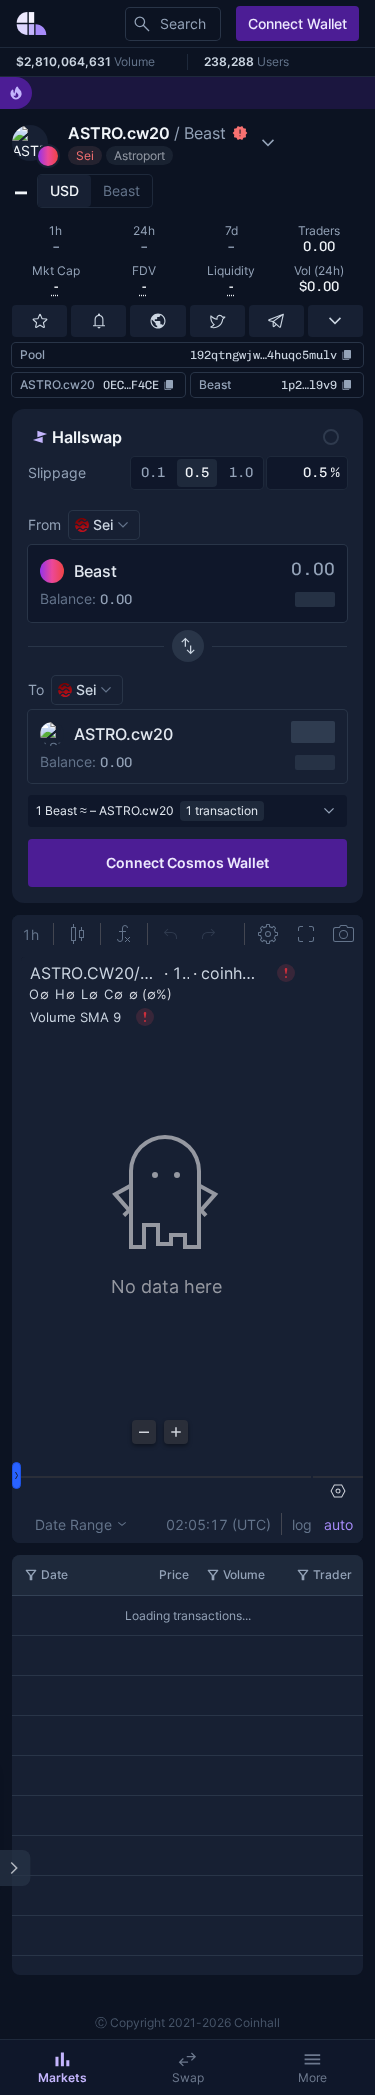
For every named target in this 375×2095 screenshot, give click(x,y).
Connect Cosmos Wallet (187, 862)
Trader (332, 1574)
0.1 (153, 472)
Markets (62, 2077)
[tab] (64, 191)
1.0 (241, 472)
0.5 (197, 472)
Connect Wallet (297, 23)
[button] (146, 143)
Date (54, 1574)
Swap (188, 2077)
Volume (244, 1574)
